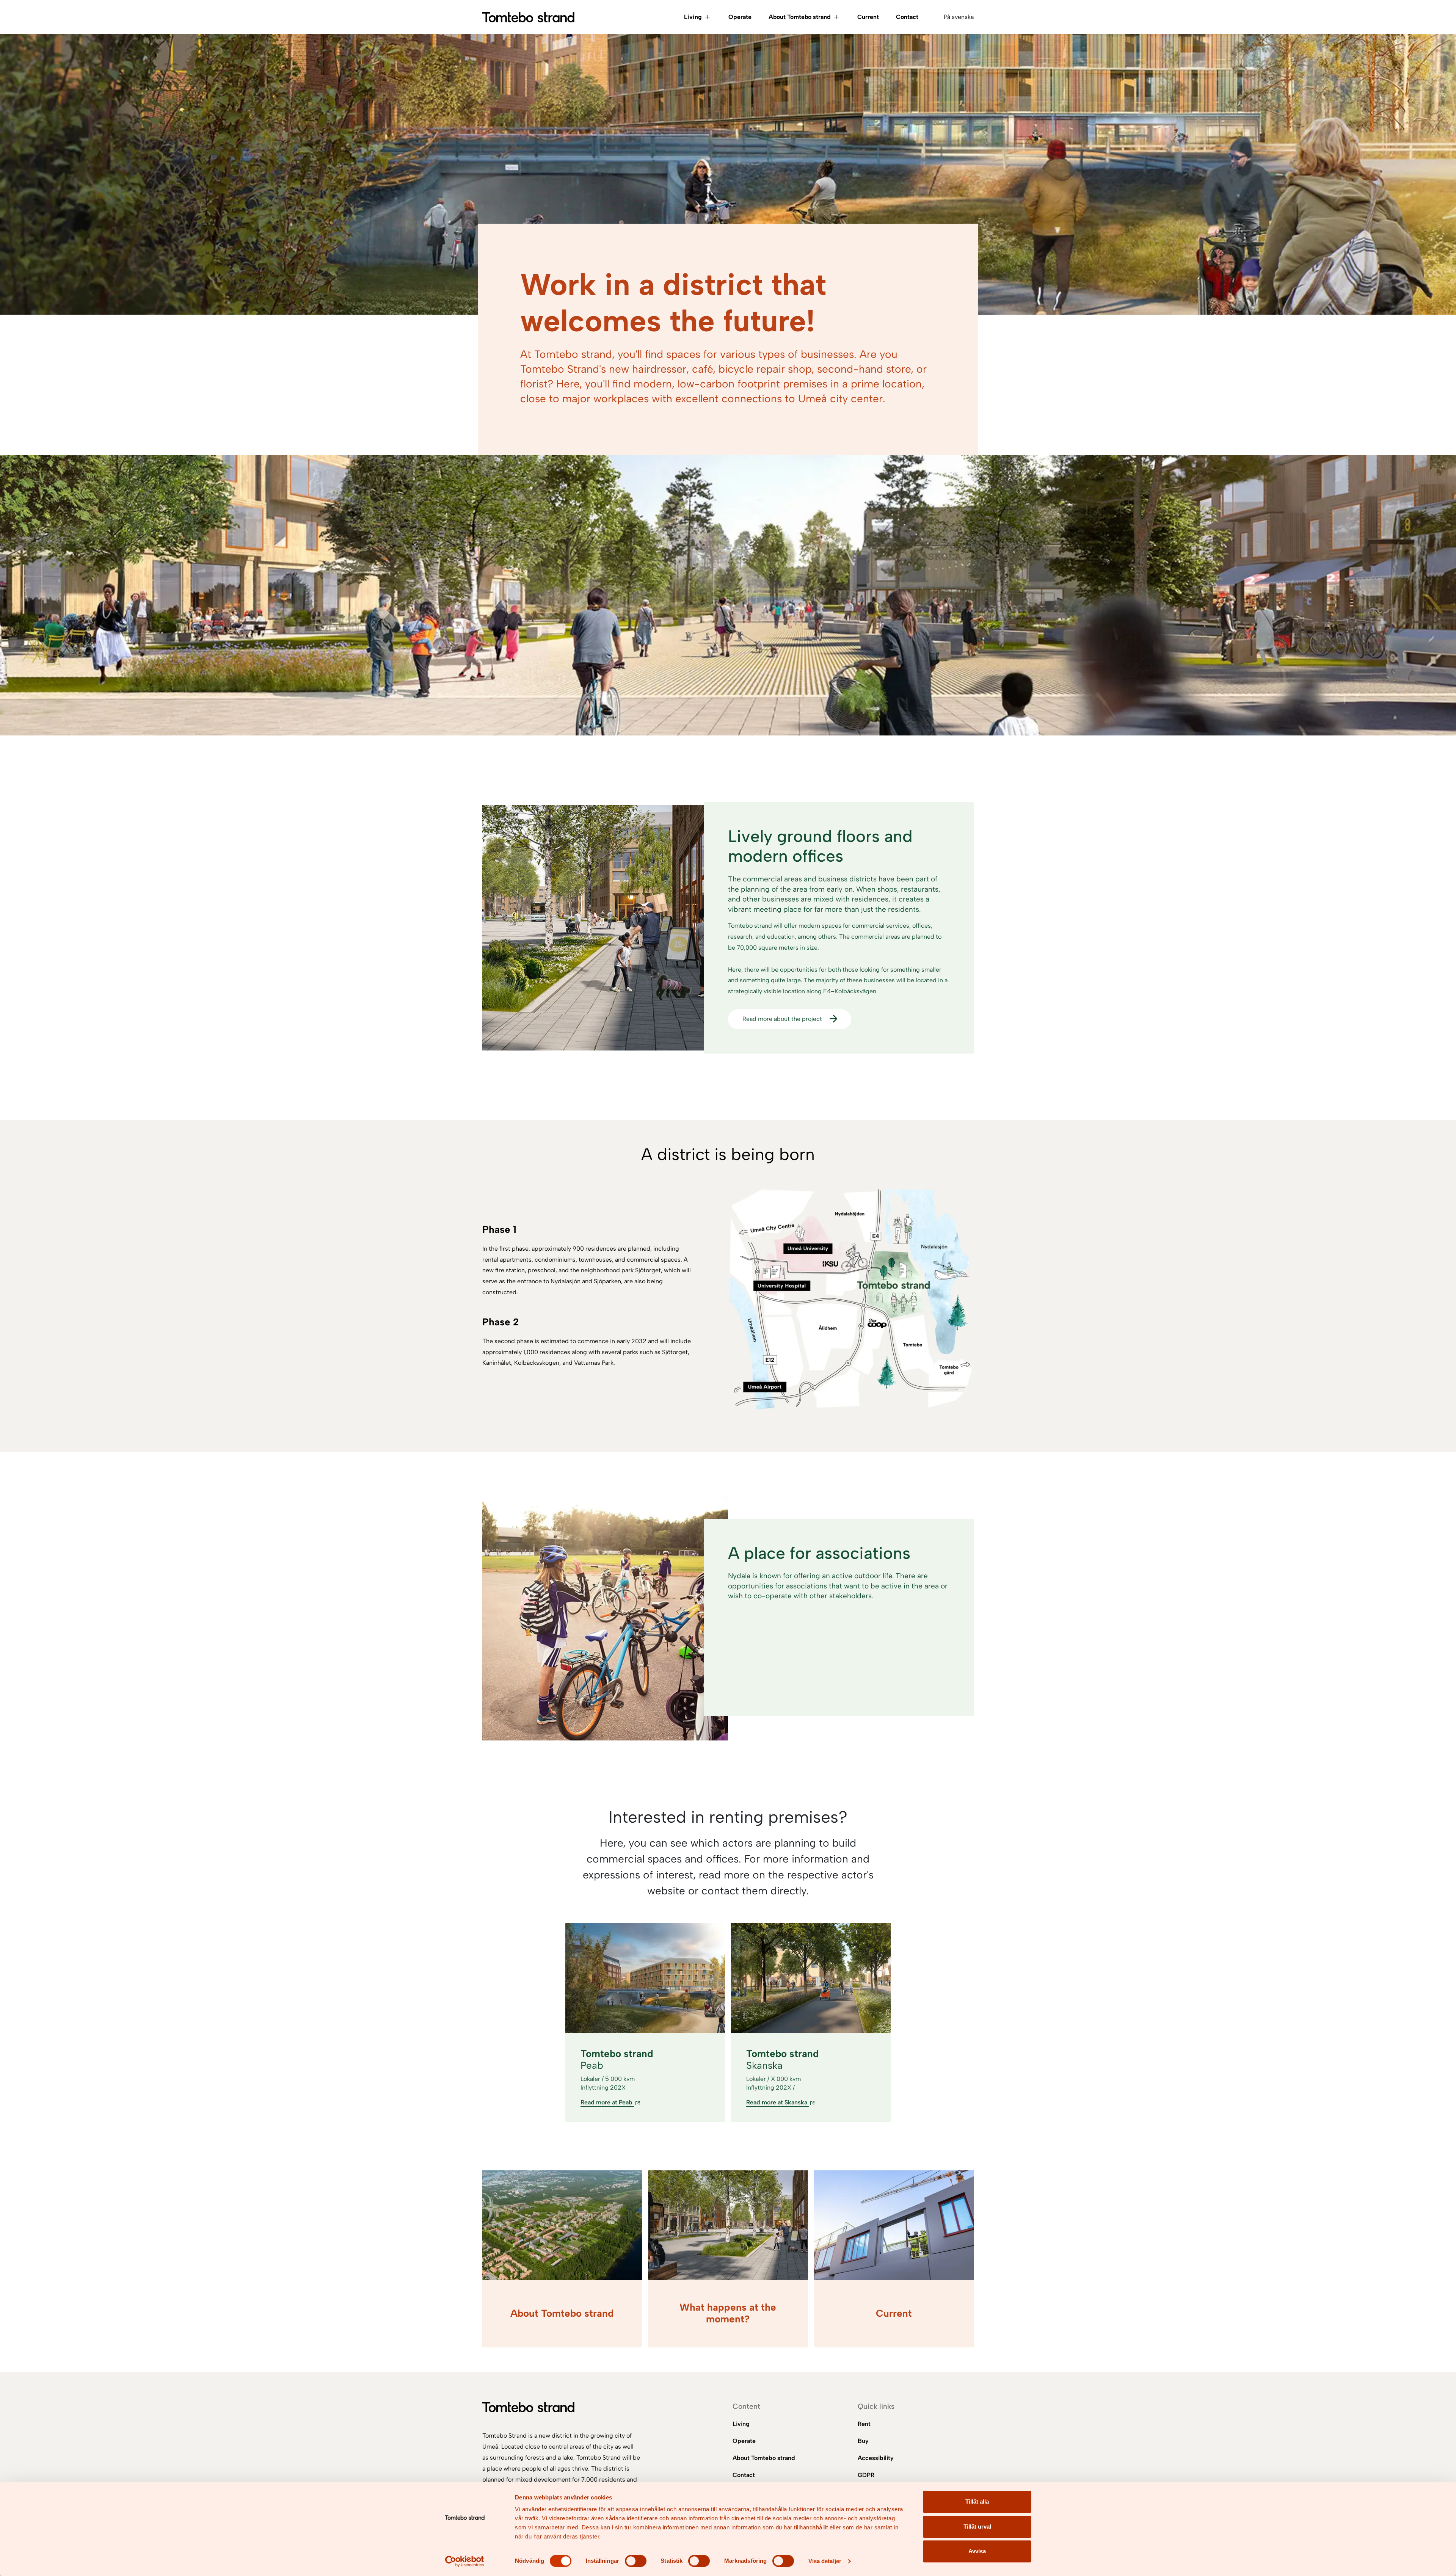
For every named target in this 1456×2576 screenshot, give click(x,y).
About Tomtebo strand (800, 17)
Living (693, 17)
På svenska (959, 17)
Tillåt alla (977, 2502)
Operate (740, 17)
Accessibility (876, 2458)
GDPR (866, 2475)
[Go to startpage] (528, 17)
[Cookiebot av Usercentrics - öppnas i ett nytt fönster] (465, 2561)
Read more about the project (782, 1019)
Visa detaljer (825, 2561)
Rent (864, 2424)
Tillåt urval (977, 2527)
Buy (863, 2441)
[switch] (636, 2561)
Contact (907, 17)
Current (868, 17)
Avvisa (977, 2551)
